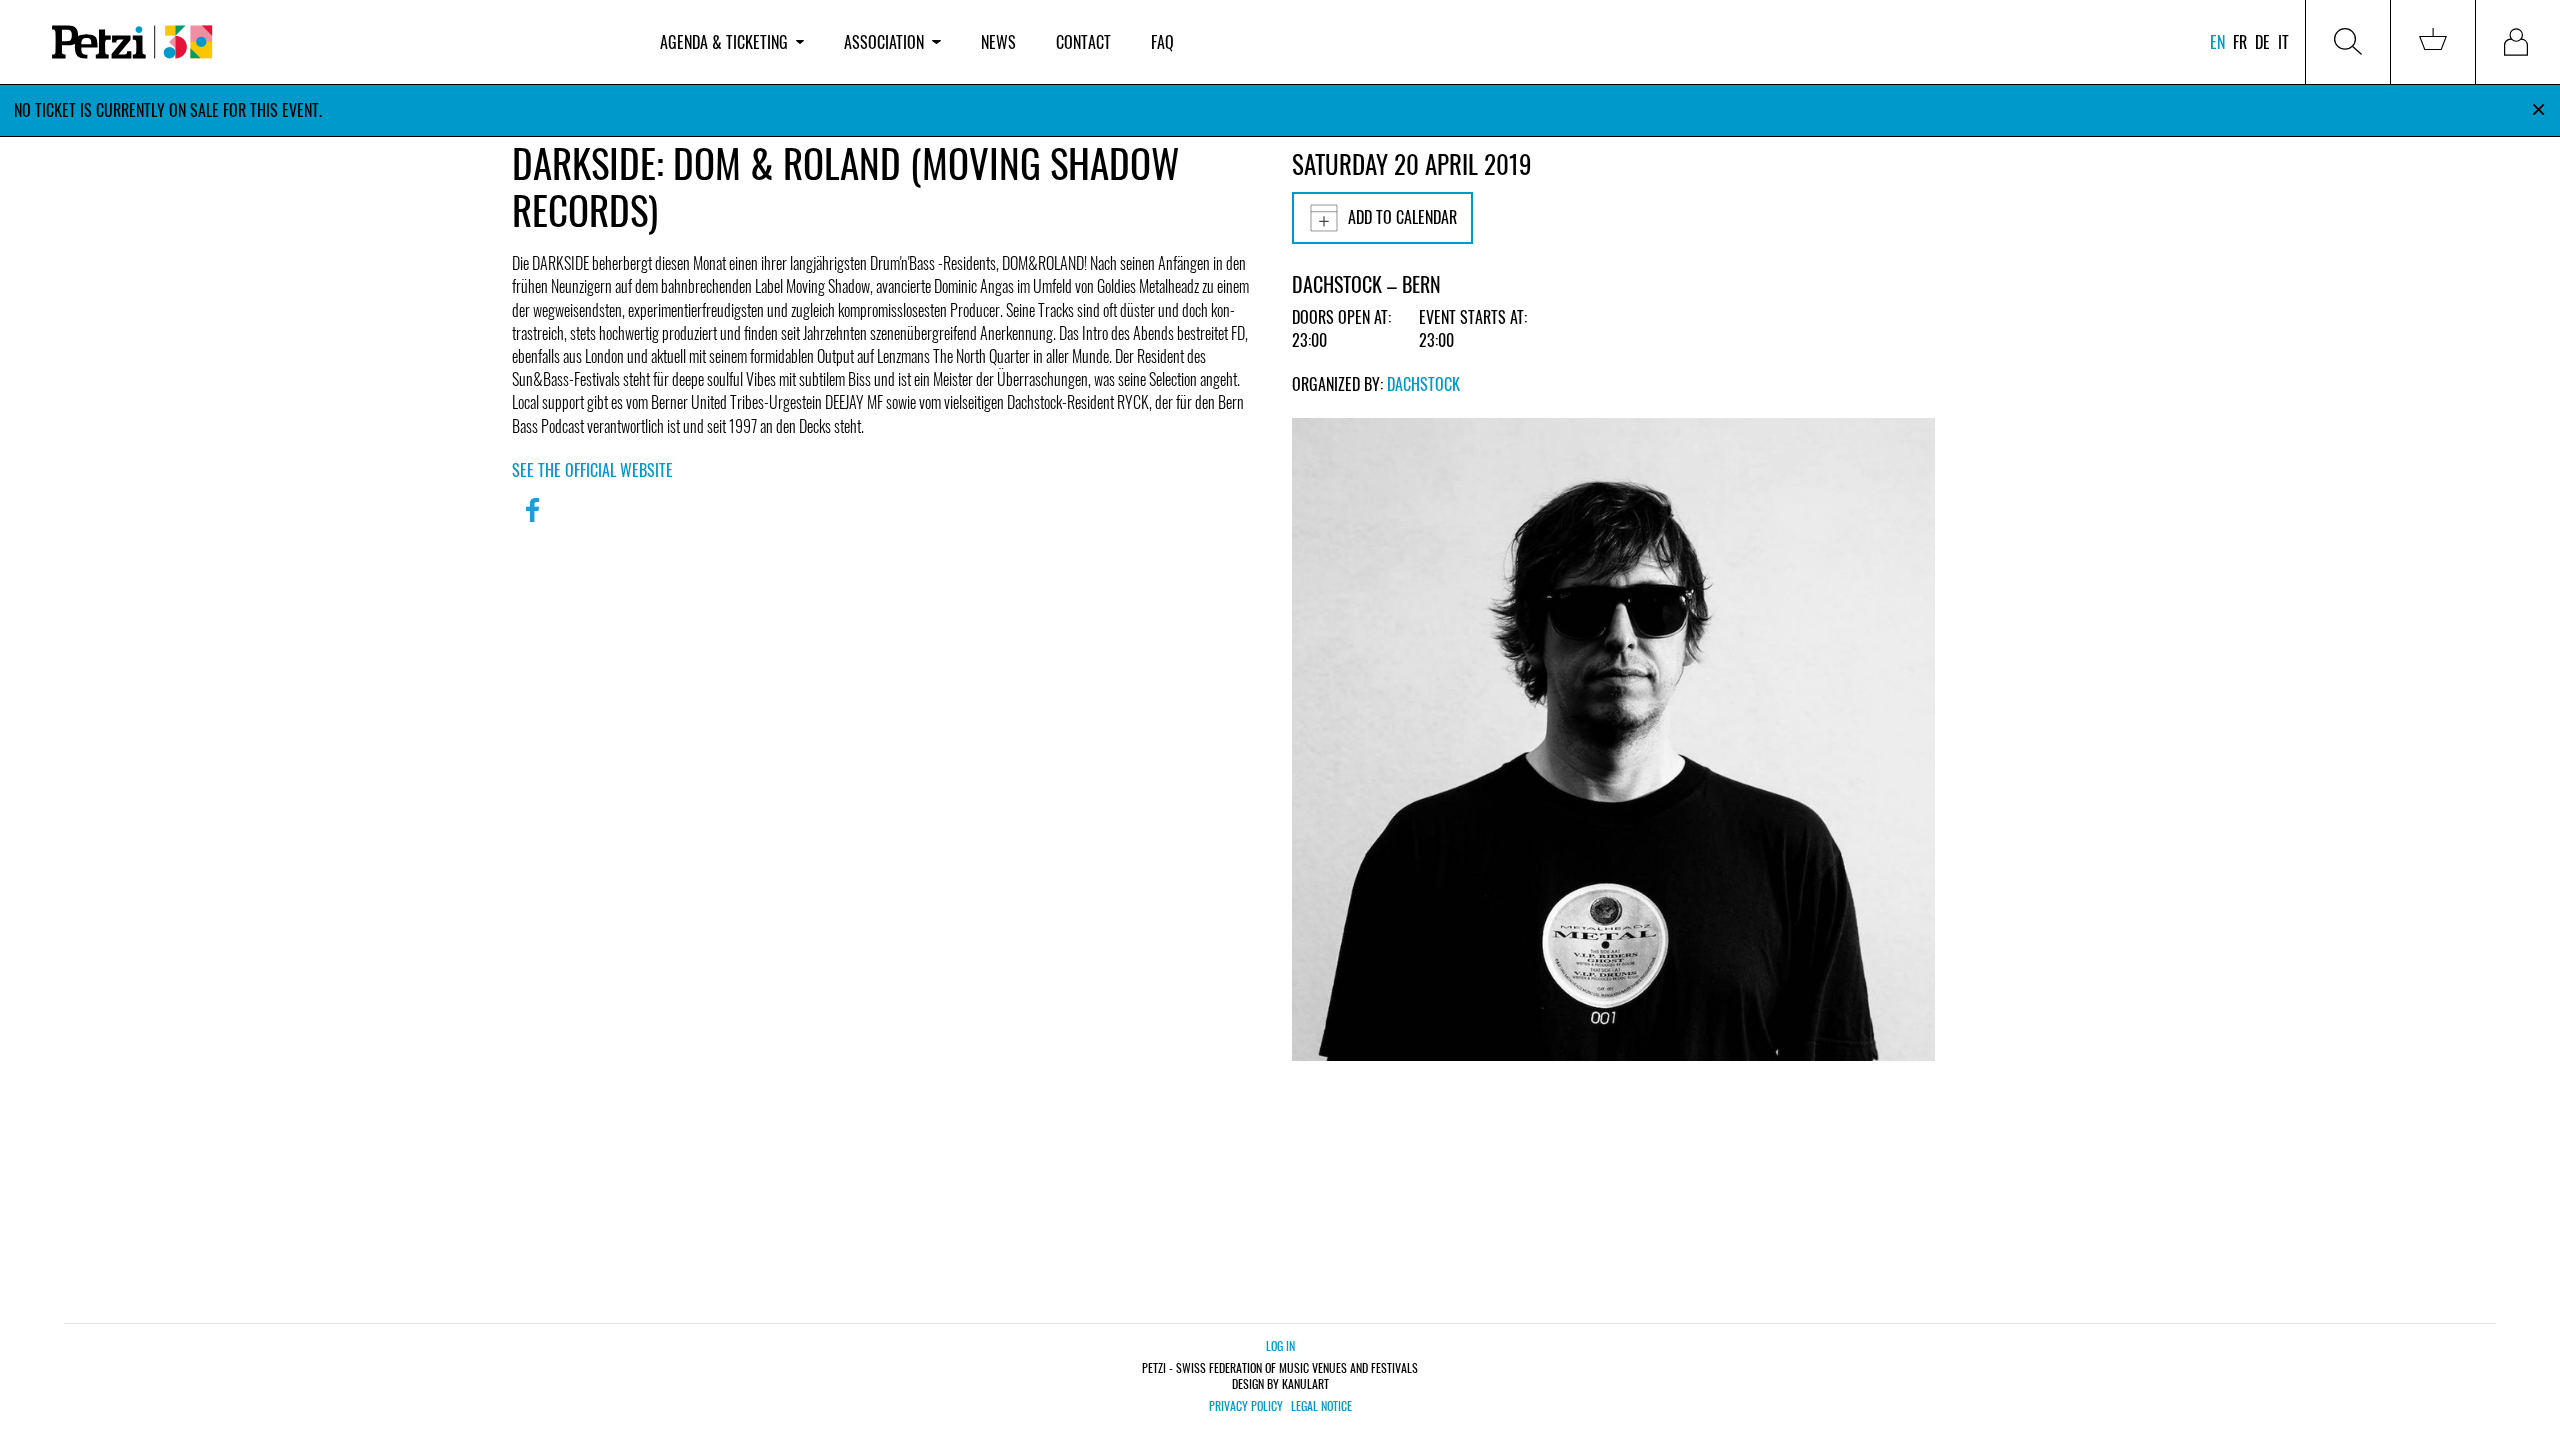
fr (2240, 42)
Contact (1083, 42)
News (998, 42)
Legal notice (1321, 1406)
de (2262, 42)
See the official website (592, 470)
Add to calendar (1402, 217)
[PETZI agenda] (336, 42)
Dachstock (1423, 384)
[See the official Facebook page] (532, 523)
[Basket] (2433, 42)
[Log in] (2518, 42)
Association (884, 42)
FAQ (1162, 42)
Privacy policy (1246, 1406)
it (2283, 42)
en (2217, 42)
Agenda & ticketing (724, 42)
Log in (1280, 1345)
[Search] (2348, 42)
